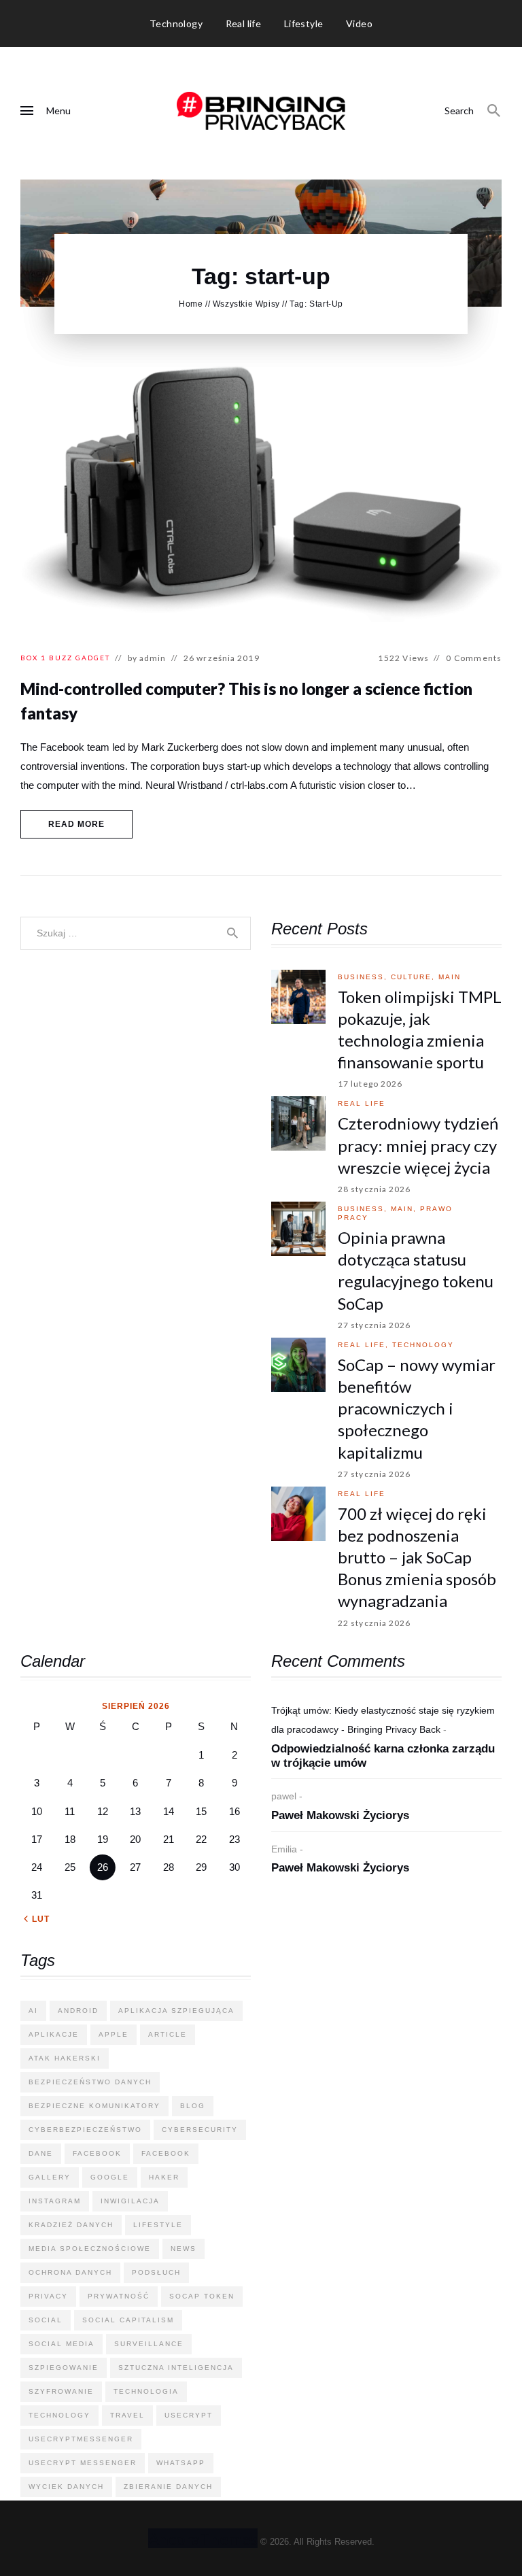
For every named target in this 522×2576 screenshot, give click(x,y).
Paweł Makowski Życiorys (340, 1815)
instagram (55, 2201)
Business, (364, 977)
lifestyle (158, 2225)
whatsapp (181, 2463)
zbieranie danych (168, 2487)
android (78, 2011)
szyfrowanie (61, 2391)
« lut (37, 1919)
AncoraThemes (203, 2538)
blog (193, 2106)
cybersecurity (200, 2130)
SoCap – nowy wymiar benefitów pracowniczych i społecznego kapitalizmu (417, 1408)
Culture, (415, 977)
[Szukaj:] (136, 933)
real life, (365, 1345)
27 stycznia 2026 (375, 1325)
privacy (48, 2296)
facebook (97, 2153)
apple (114, 2034)
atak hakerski (65, 2058)
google (110, 2177)
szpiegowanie (64, 2368)
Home (191, 304)
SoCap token (202, 2296)
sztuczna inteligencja (176, 2368)
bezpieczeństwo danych (90, 2082)
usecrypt (189, 2415)
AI (33, 2011)
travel (127, 2415)
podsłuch (156, 2272)
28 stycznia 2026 (375, 1189)
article (168, 2034)
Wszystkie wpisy (246, 304)
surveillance (149, 2344)
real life (362, 1103)
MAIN (450, 977)
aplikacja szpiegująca (176, 2011)
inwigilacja (130, 2201)
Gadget (93, 658)
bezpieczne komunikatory (94, 2106)
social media (62, 2344)
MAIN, (405, 1209)
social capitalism (128, 2320)
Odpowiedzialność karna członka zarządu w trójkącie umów (383, 1756)
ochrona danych (70, 2272)
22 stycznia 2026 (375, 1623)
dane (41, 2153)
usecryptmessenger (81, 2439)
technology (423, 1345)
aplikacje (54, 2034)
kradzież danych (71, 2225)
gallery (50, 2177)
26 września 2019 (222, 658)
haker (164, 2177)
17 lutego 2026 (370, 1084)
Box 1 (33, 658)
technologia (146, 2391)
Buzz (61, 658)
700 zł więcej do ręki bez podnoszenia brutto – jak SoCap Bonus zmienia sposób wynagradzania (417, 1557)
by (147, 658)
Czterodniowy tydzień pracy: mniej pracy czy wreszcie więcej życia (418, 1145)
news (184, 2249)
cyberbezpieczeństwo (85, 2130)
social (46, 2320)
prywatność (119, 2296)
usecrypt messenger (83, 2463)
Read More (77, 824)
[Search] (494, 111)
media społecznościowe (90, 2249)
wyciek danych (66, 2487)
